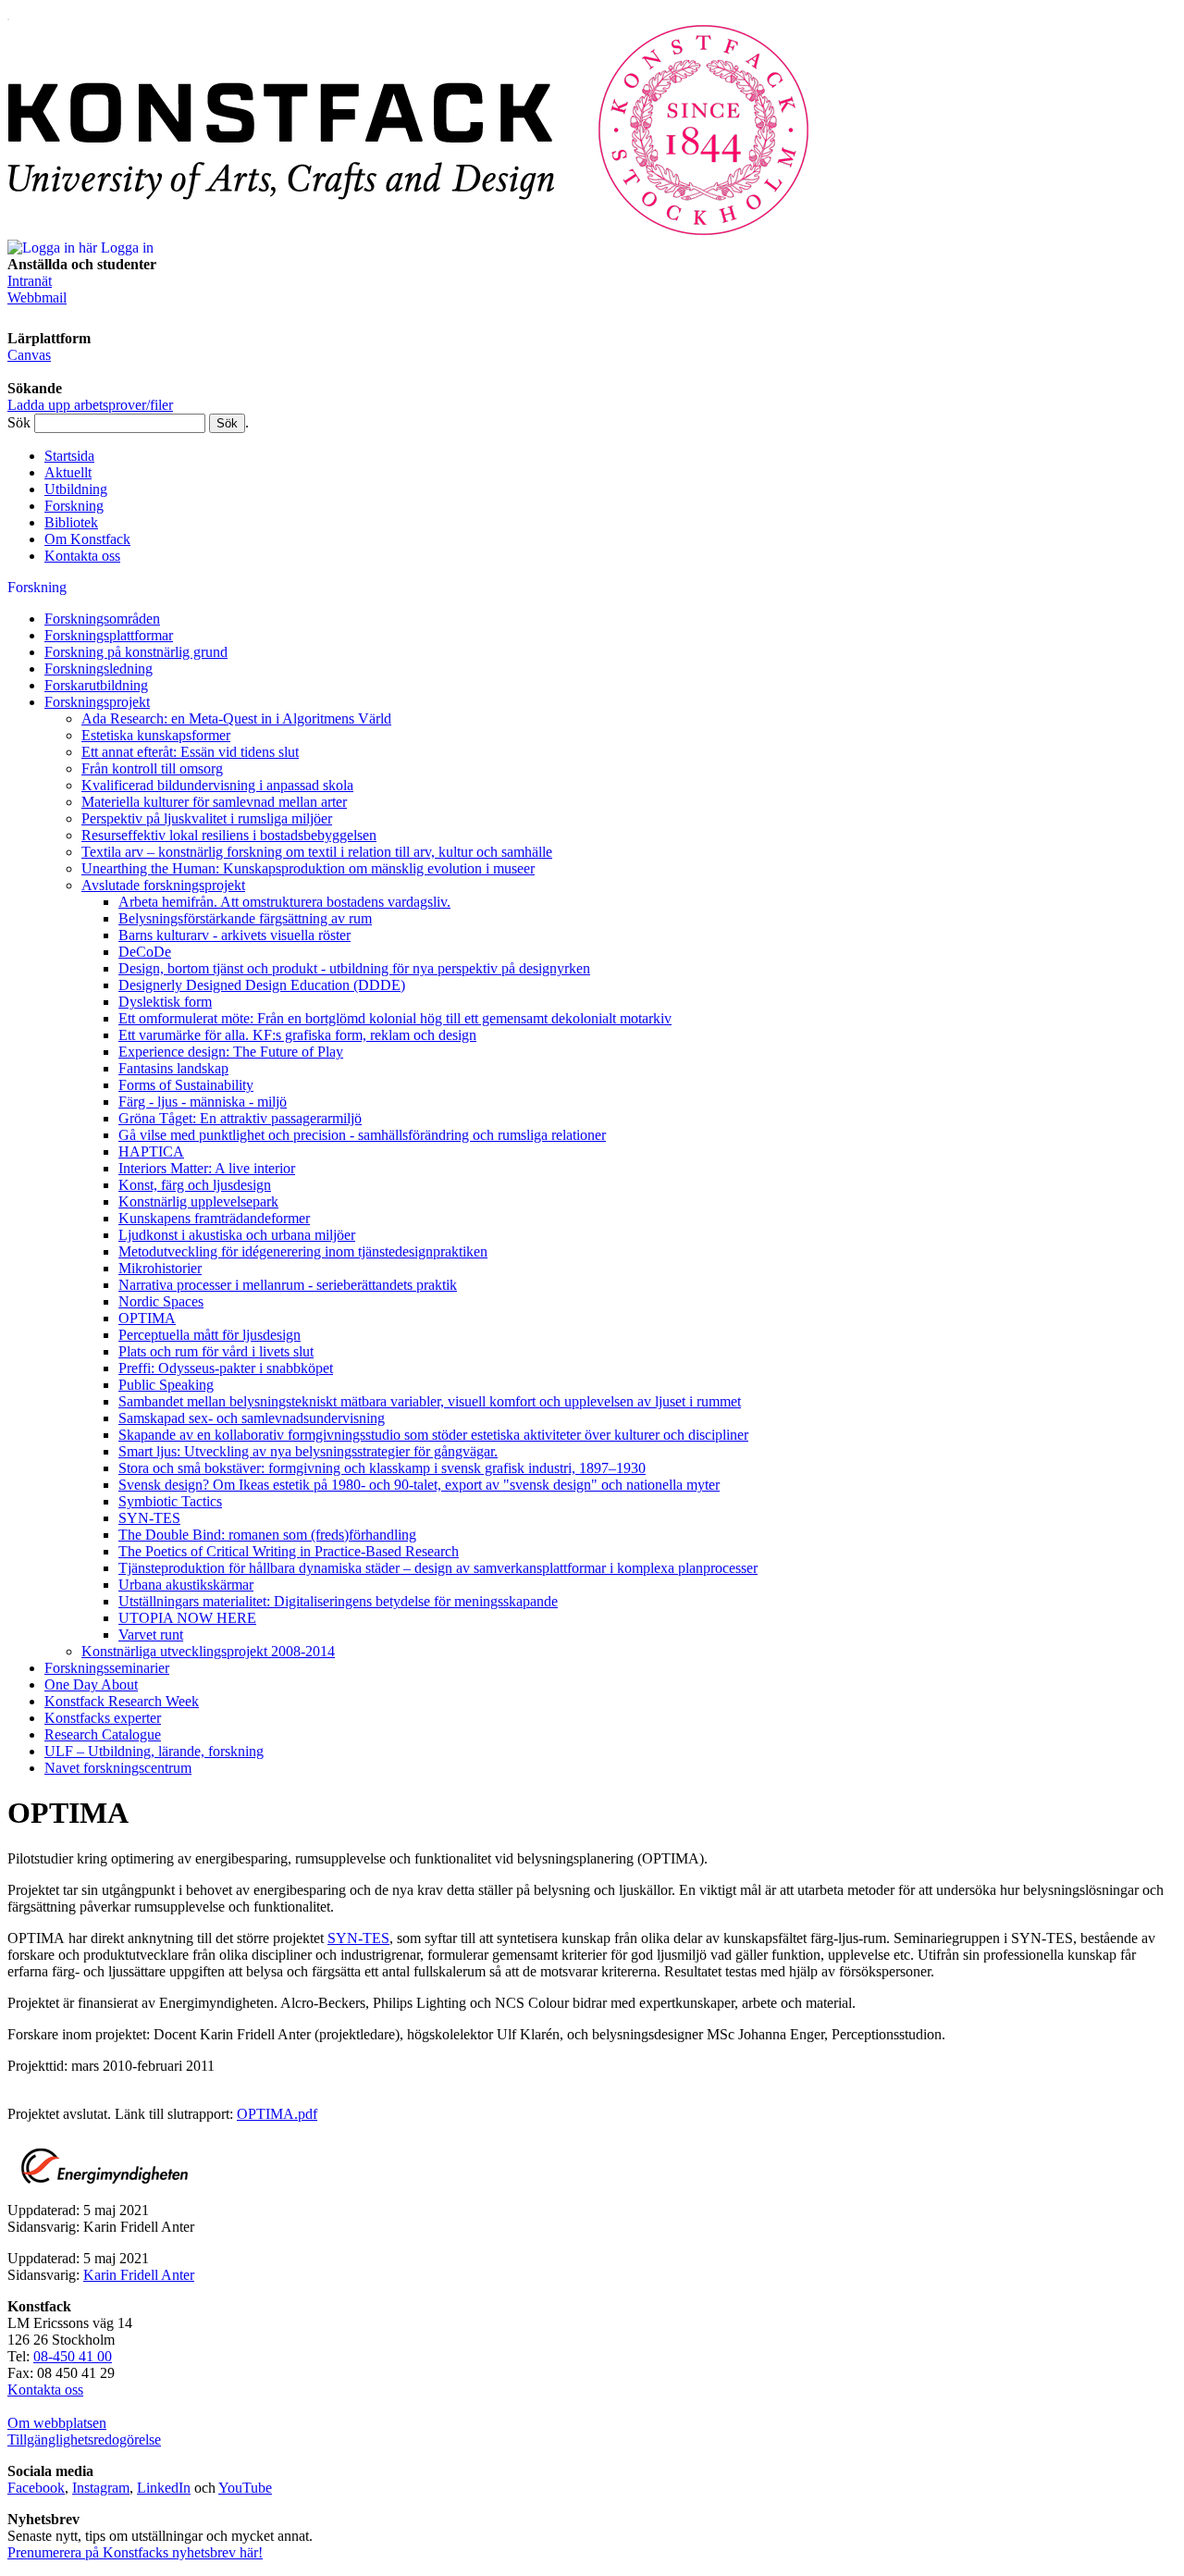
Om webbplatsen (57, 2423)
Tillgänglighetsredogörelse (84, 2440)
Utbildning (76, 489)
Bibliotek (71, 522)
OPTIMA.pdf (277, 2114)
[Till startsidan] (409, 231)
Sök (19, 422)
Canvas (29, 355)
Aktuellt (68, 472)
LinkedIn (164, 2488)
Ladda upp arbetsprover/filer (90, 405)
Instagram (101, 2488)
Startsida (69, 456)
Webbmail (37, 297)
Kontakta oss (82, 556)
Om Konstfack (87, 539)
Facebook (36, 2488)
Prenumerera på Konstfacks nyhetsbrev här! (135, 2552)
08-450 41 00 (73, 2356)
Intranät (30, 281)
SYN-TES (358, 1938)
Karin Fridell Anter (139, 2275)
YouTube (245, 2488)
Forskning (74, 506)
